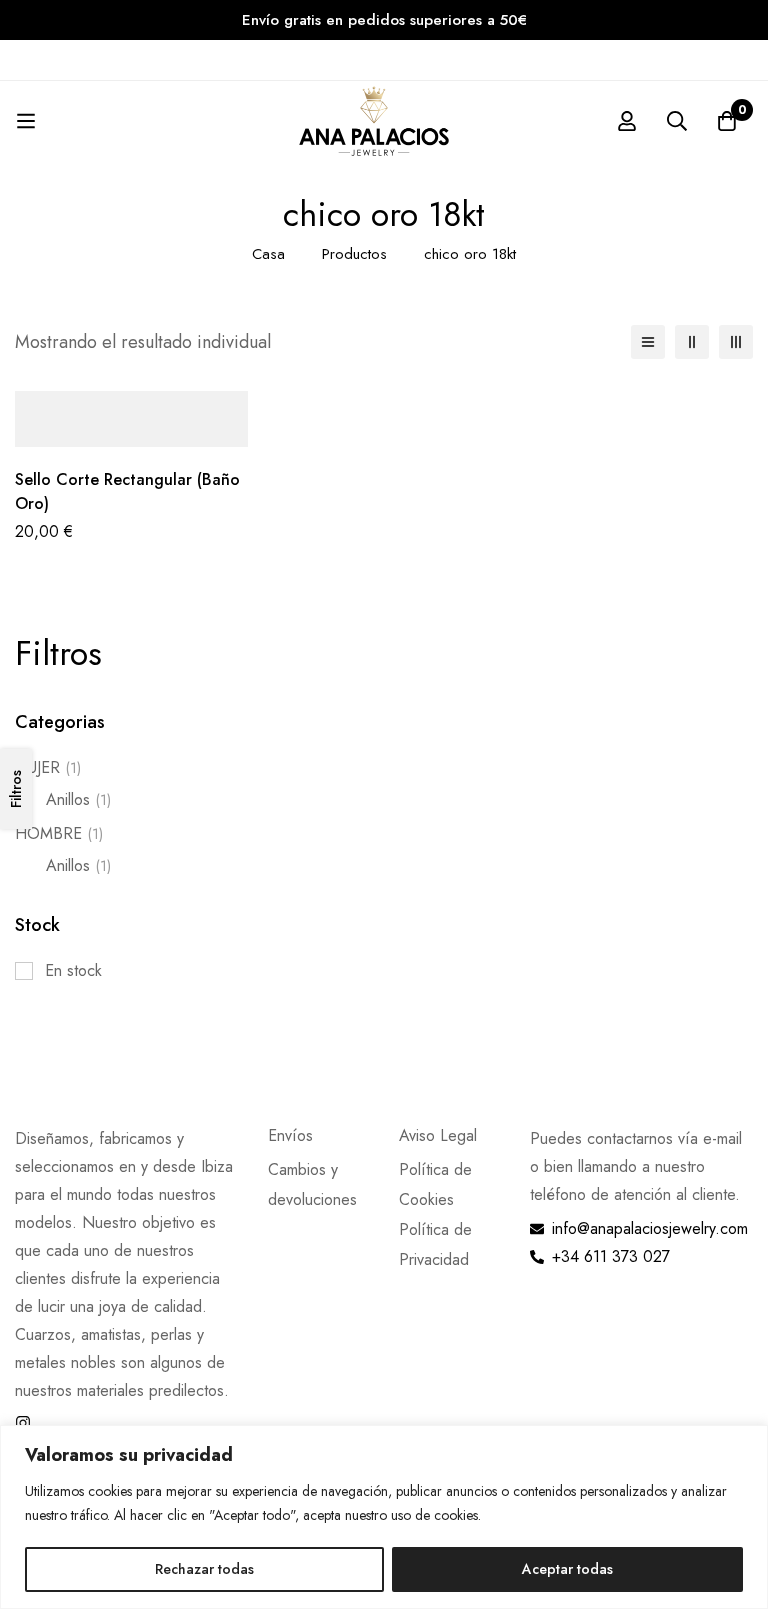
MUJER (48, 767)
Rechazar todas (204, 1569)
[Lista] (648, 342)
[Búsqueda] (677, 121)
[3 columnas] (736, 342)
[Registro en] (627, 121)
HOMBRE (59, 833)
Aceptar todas (567, 1569)
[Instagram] (23, 1423)
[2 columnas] (692, 342)
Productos (354, 254)
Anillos (78, 799)
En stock (73, 970)
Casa (268, 254)
